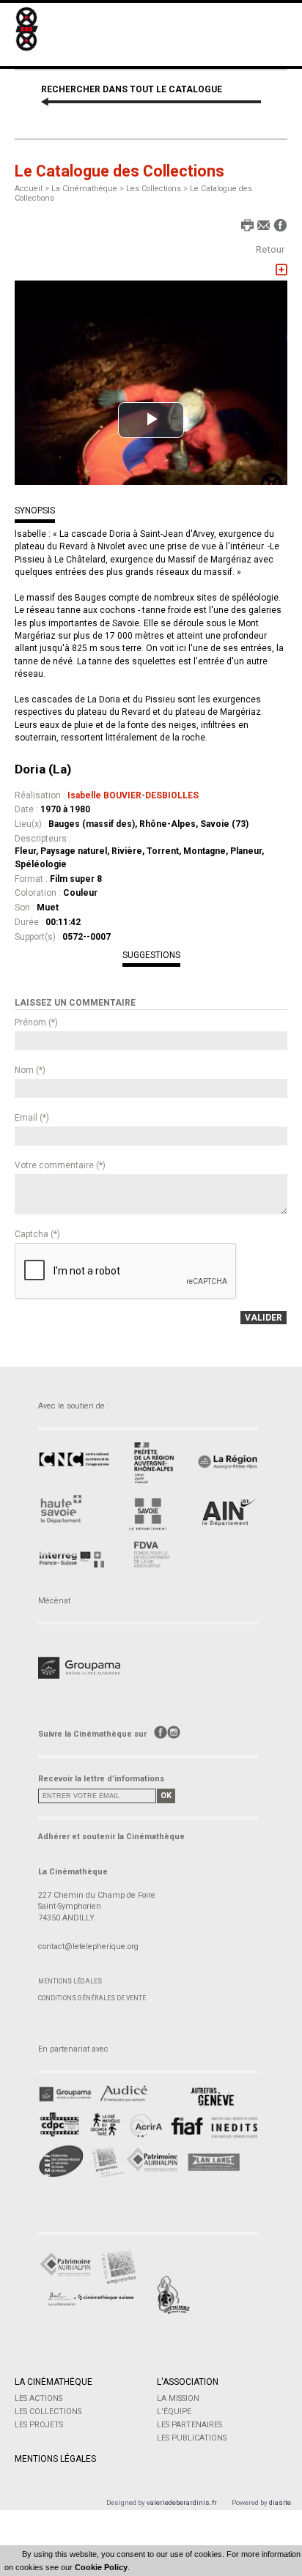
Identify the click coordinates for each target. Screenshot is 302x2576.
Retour (270, 249)
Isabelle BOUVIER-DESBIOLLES (133, 795)
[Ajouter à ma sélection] (281, 270)
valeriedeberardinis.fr (182, 2502)
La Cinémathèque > (89, 189)
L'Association (188, 2382)
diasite (280, 2502)
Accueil (29, 189)
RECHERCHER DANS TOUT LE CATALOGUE (132, 89)
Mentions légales (70, 1981)
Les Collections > (158, 189)
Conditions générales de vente (92, 1998)
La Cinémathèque (54, 2382)
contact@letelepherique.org (88, 1946)
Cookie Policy (101, 2567)
